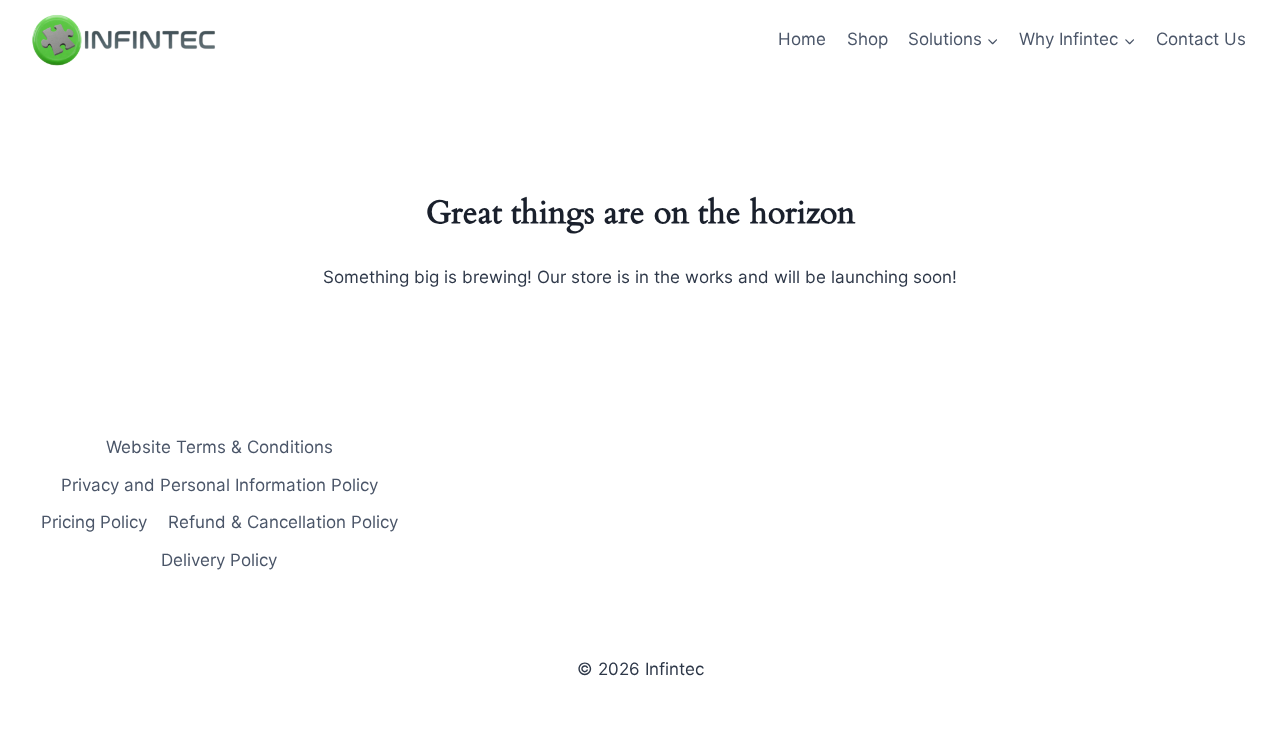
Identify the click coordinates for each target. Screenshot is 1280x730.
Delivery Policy (219, 560)
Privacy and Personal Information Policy (219, 485)
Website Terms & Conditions (219, 447)
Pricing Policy (94, 522)
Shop (867, 39)
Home (802, 39)
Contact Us (1201, 39)
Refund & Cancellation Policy (283, 522)
